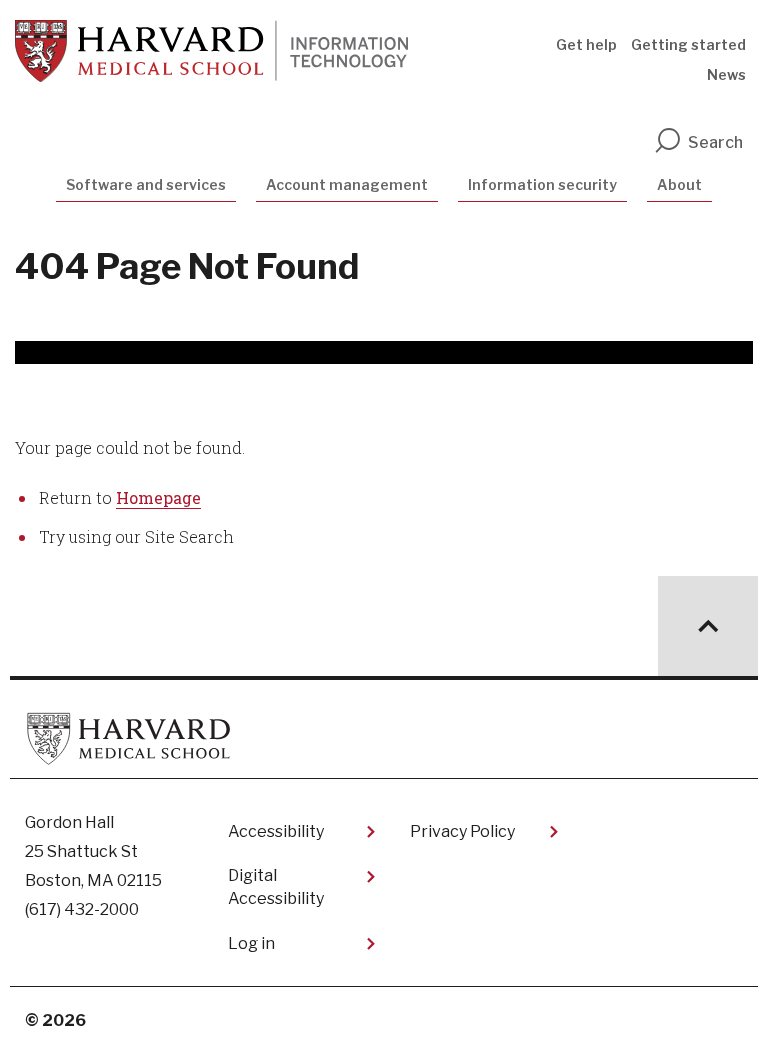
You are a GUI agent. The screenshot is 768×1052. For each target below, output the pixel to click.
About (679, 184)
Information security (542, 184)
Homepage (158, 497)
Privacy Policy (462, 831)
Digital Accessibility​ (276, 886)
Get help (586, 44)
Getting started (688, 44)
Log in (251, 943)
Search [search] (715, 142)
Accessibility (276, 831)
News (726, 74)
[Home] (211, 51)
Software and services (146, 184)
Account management (347, 184)
